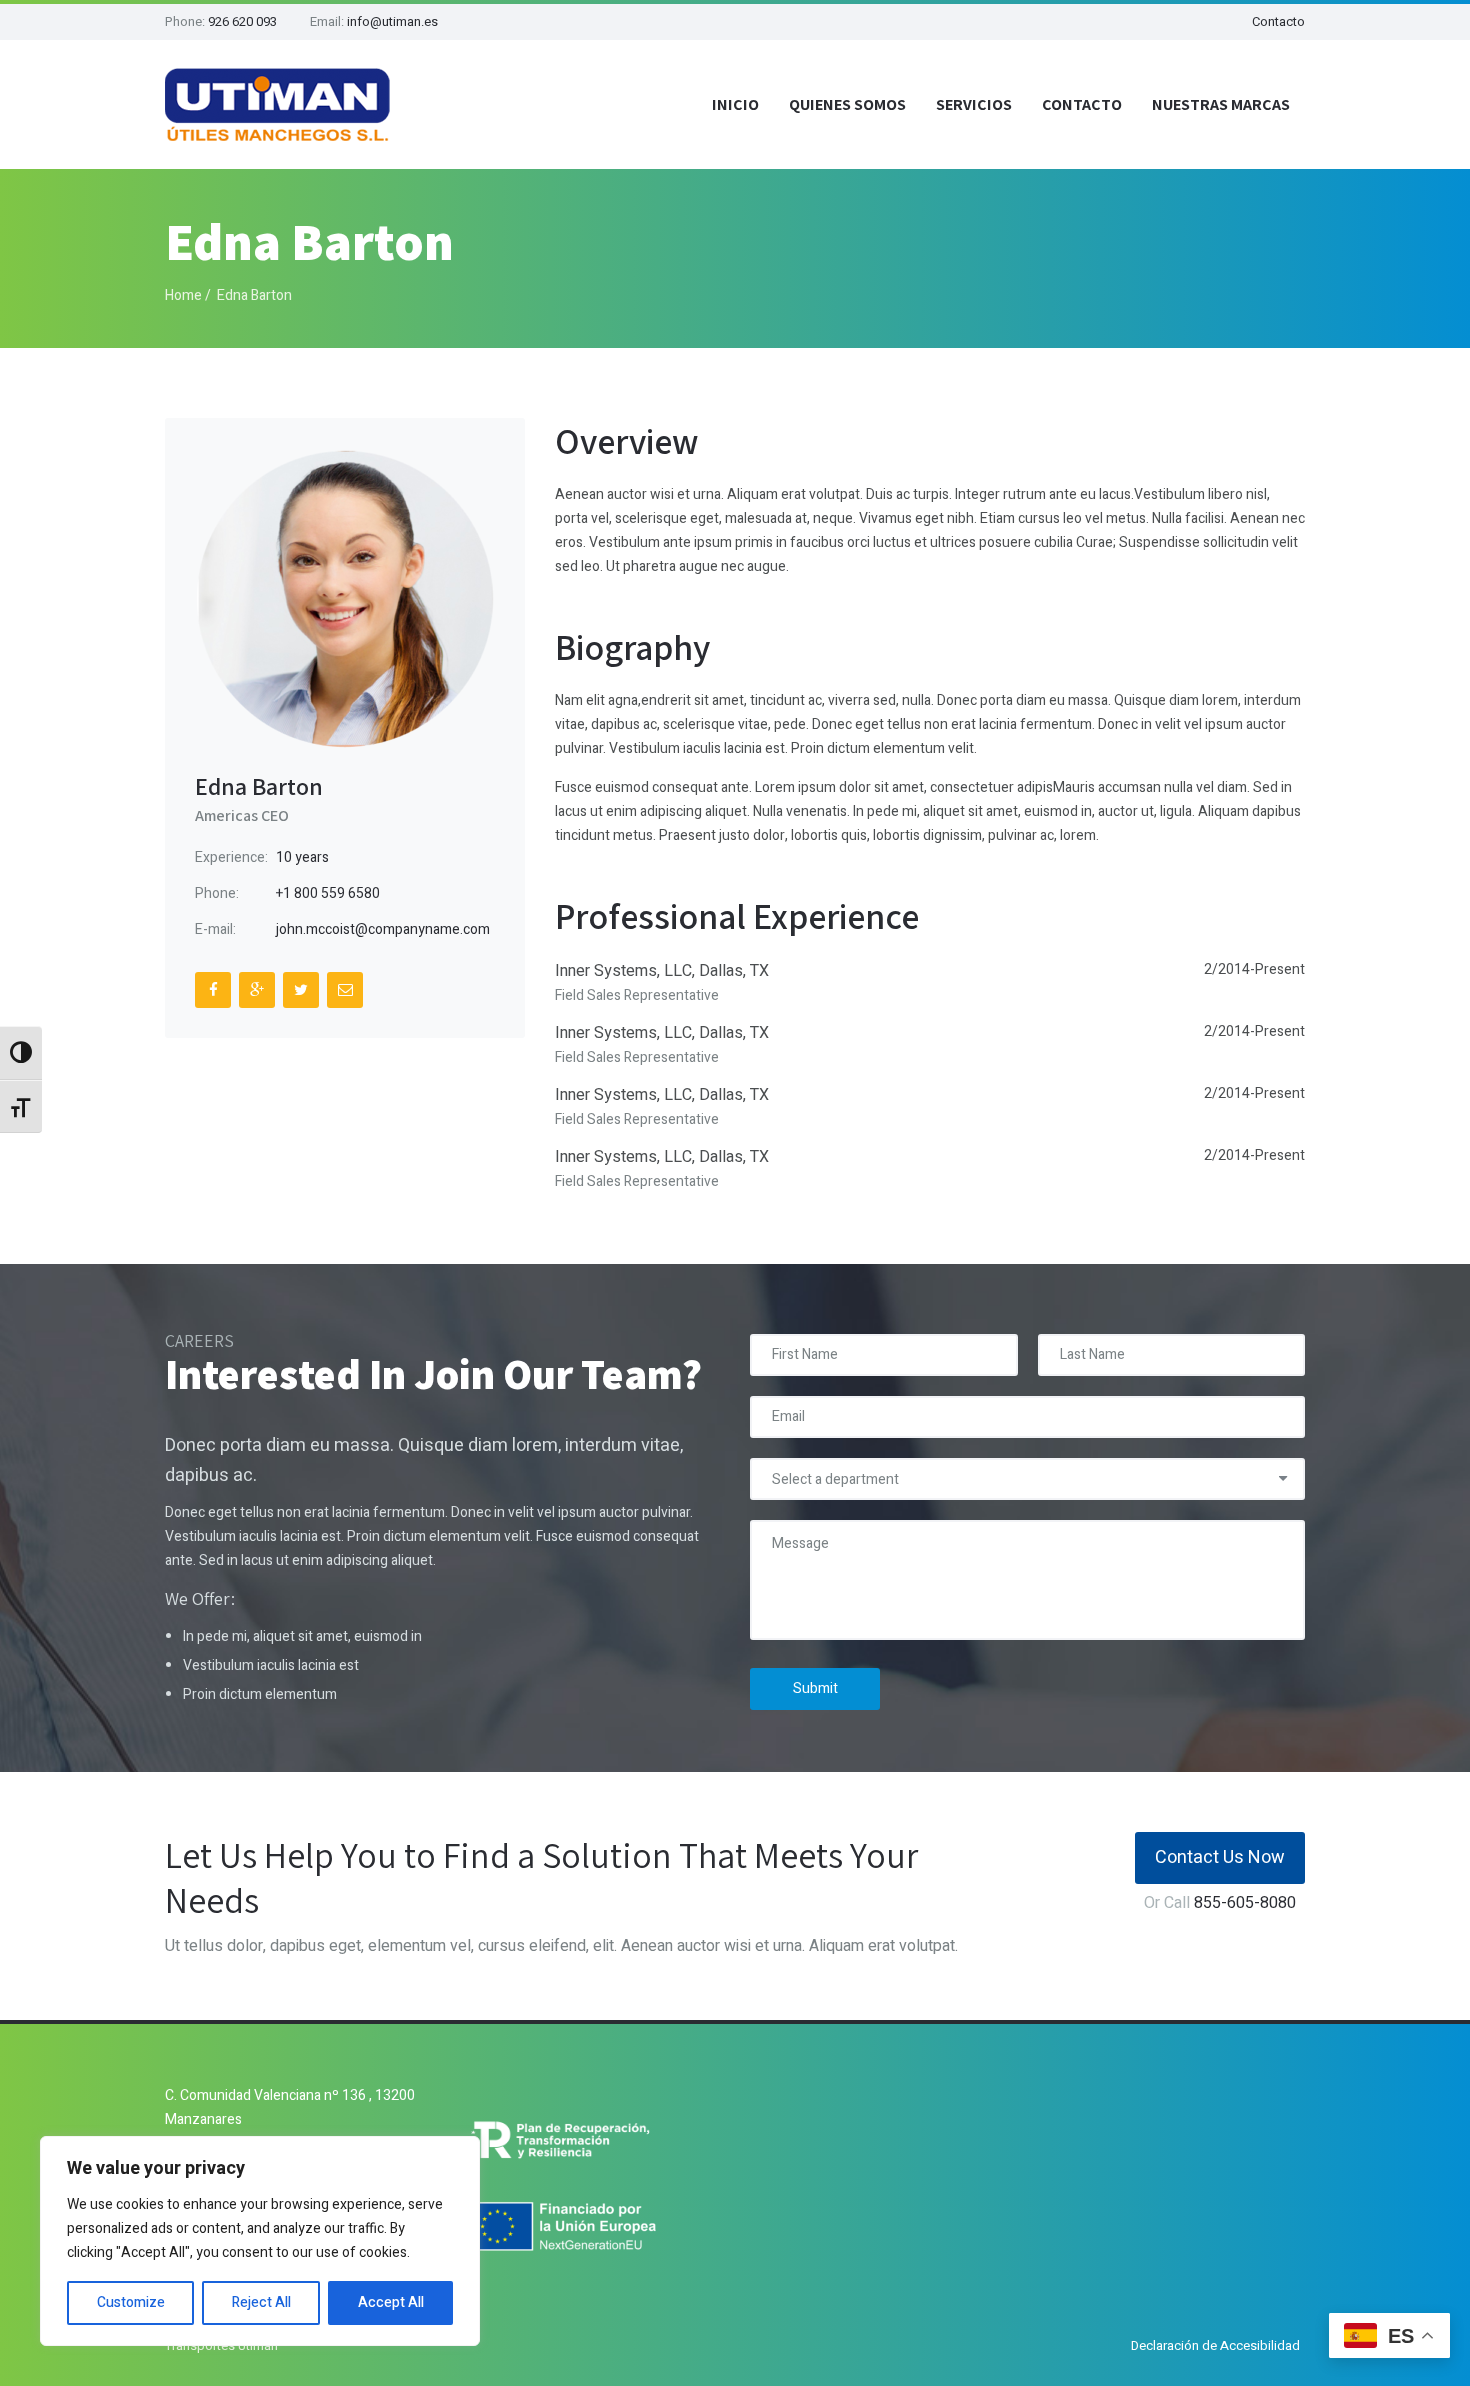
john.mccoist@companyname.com (383, 929)
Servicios (974, 104)
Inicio (735, 104)
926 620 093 (242, 21)
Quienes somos (847, 104)
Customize (131, 2302)
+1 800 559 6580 (328, 893)
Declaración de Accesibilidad (1215, 2345)
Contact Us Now (1220, 1857)
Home (183, 295)
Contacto (1278, 21)
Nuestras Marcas (1221, 104)
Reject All (261, 2302)
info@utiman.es (392, 21)
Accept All (391, 2302)
